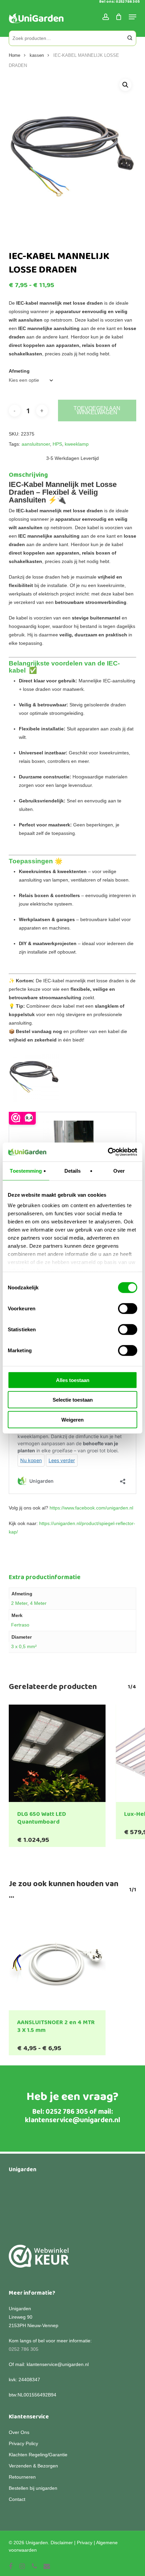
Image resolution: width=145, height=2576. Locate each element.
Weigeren (72, 1419)
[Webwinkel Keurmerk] (39, 2260)
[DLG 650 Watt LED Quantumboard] (57, 1753)
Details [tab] (73, 1170)
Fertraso (20, 1625)
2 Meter (19, 1603)
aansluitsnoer (36, 444)
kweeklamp (77, 444)
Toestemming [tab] (26, 1170)
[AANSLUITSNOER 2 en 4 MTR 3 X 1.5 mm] (57, 1962)
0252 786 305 (67, 2112)
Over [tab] (119, 1170)
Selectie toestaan (73, 1400)
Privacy (85, 2543)
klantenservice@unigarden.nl (73, 2120)
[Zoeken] (130, 38)
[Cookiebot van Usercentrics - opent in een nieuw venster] (108, 1152)
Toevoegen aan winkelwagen (97, 410)
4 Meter (38, 1603)
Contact (17, 2499)
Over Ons (19, 2432)
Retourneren (22, 2477)
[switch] (128, 1308)
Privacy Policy (23, 2443)
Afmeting (19, 371)
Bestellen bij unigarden (33, 2488)
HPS (57, 444)
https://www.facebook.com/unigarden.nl (91, 1508)
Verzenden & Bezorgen (33, 2466)
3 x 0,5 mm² (24, 1646)
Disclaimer (62, 2543)
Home (14, 55)
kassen (37, 55)
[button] (125, 85)
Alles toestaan (73, 1380)
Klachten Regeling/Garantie (38, 2455)
